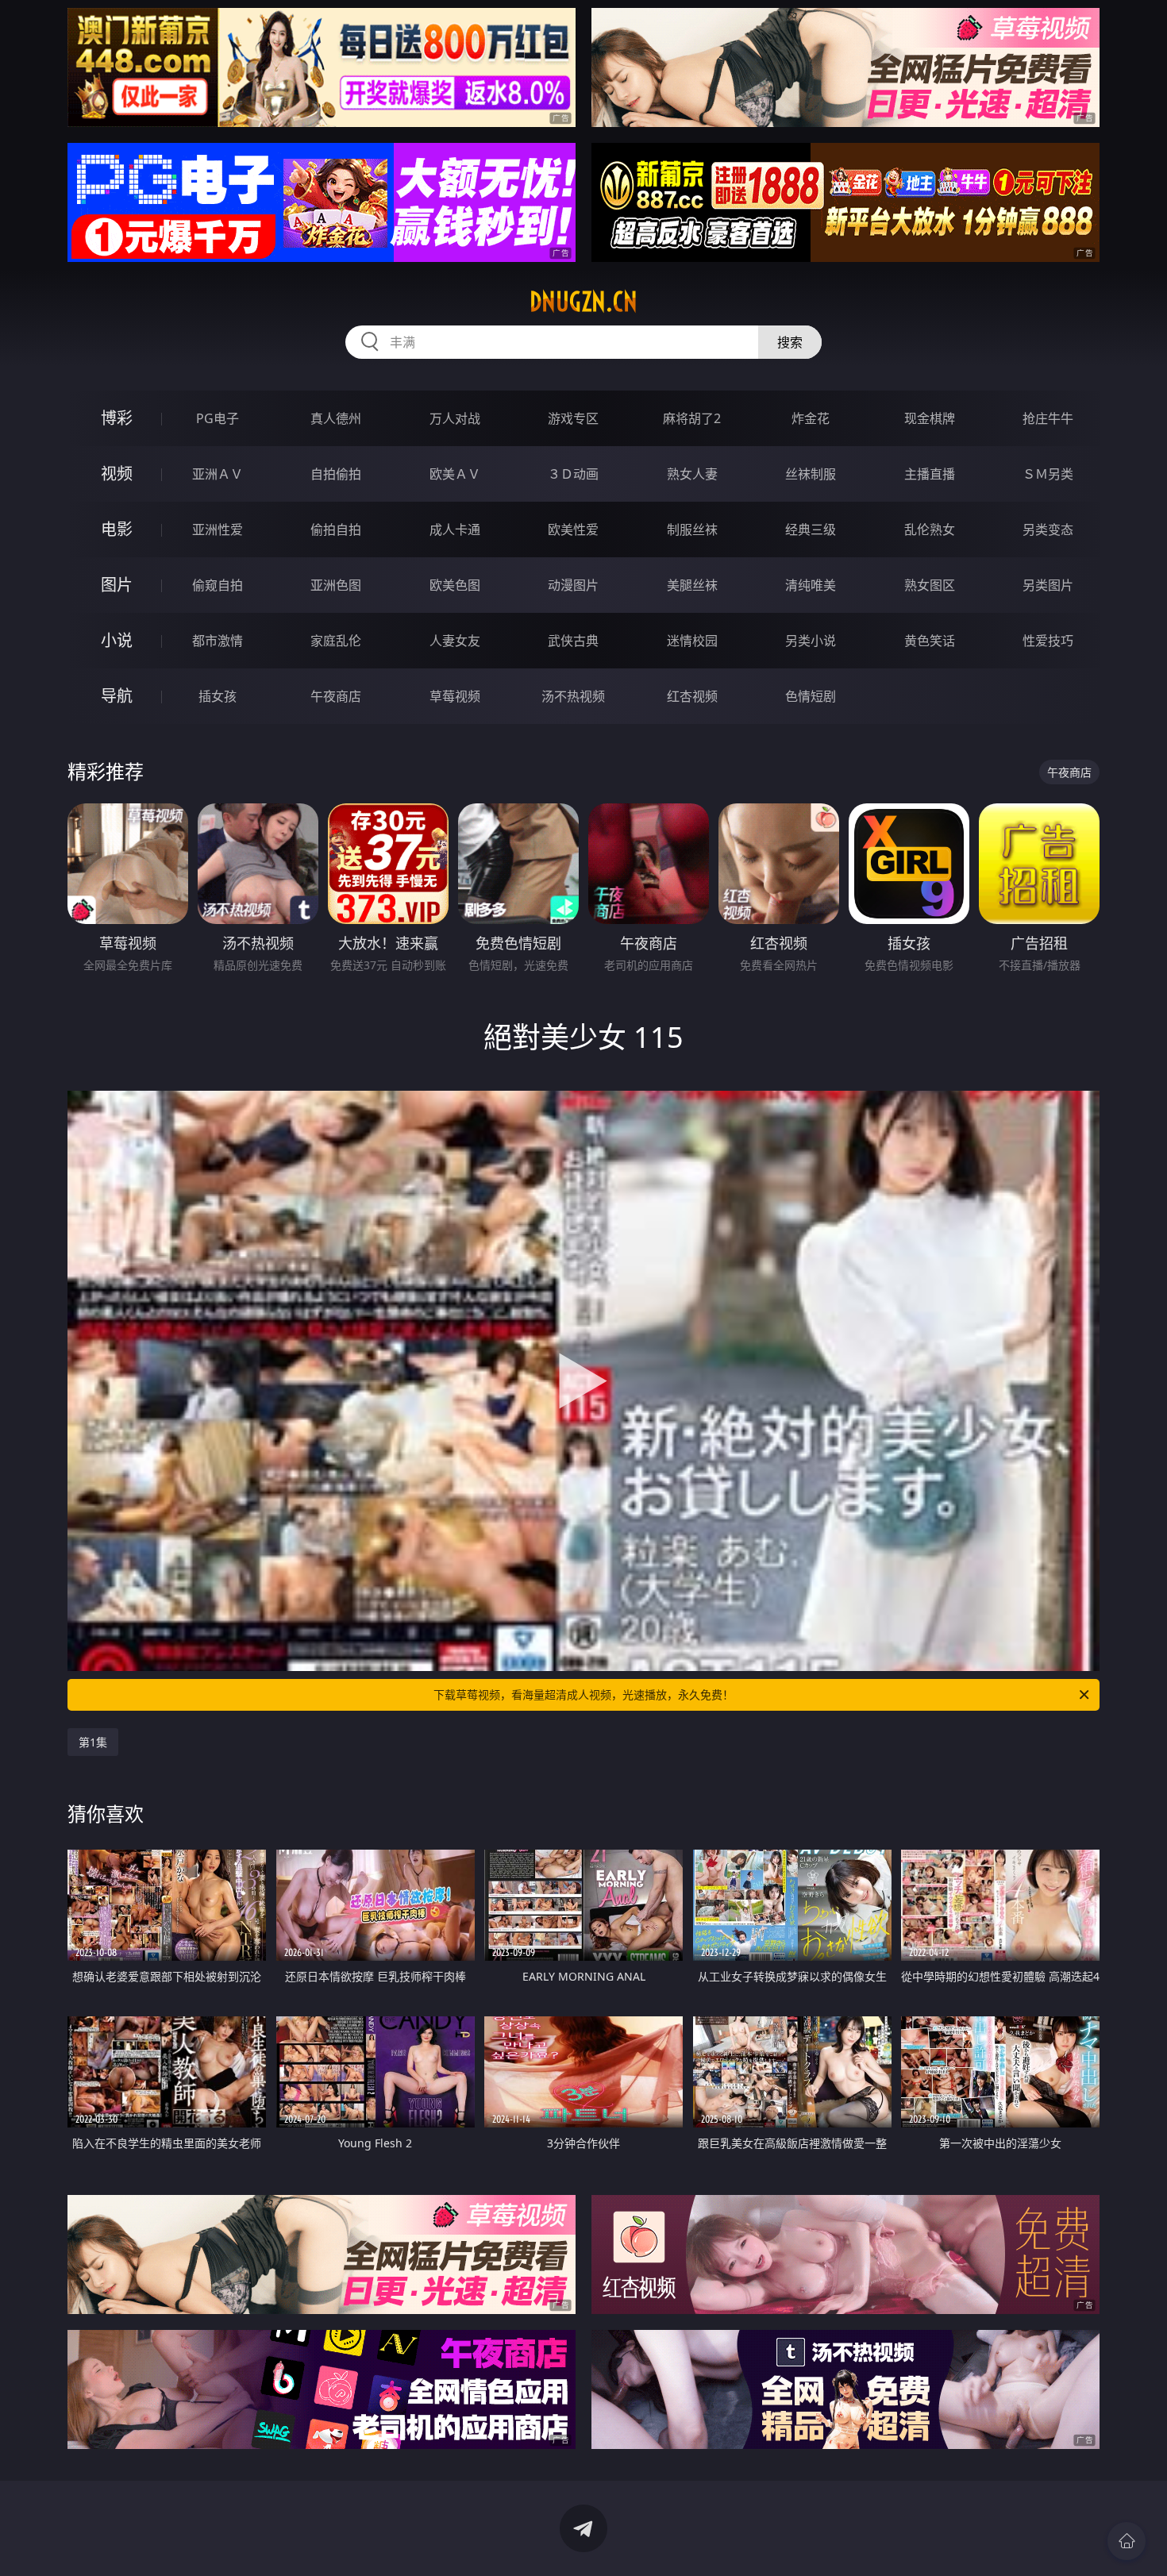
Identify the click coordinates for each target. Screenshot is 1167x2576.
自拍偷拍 (336, 474)
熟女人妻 (692, 474)
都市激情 (218, 641)
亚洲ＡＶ (218, 474)
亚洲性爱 (218, 529)
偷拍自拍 (336, 529)
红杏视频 (692, 696)
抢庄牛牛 (1048, 418)
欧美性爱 (573, 529)
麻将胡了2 (692, 418)
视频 (117, 474)
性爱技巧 (1048, 641)
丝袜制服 (811, 474)
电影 (117, 529)
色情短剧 (811, 696)
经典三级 (811, 529)
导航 (117, 696)
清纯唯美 (811, 585)
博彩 (117, 418)
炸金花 (811, 418)
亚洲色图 (336, 585)
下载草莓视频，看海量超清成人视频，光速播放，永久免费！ (583, 1694)
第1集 (93, 1742)
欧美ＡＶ (455, 474)
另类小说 (811, 641)
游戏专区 (573, 418)
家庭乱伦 (336, 641)
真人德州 (336, 418)
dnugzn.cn (583, 302)
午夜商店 (336, 696)
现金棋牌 (930, 418)
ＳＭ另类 (1048, 474)
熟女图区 (930, 585)
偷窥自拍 (218, 585)
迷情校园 (692, 641)
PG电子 (218, 418)
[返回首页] (1127, 2541)
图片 (117, 585)
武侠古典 (573, 641)
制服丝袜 (692, 529)
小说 (117, 640)
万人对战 (455, 418)
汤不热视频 (573, 696)
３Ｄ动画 (573, 474)
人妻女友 (455, 641)
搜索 (790, 342)
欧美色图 (455, 585)
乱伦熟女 (930, 529)
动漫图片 (573, 585)
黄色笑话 (930, 641)
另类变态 (1048, 529)
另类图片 (1048, 585)
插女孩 (218, 696)
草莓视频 (455, 696)
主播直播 (930, 474)
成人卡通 (455, 529)
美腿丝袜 (692, 585)
